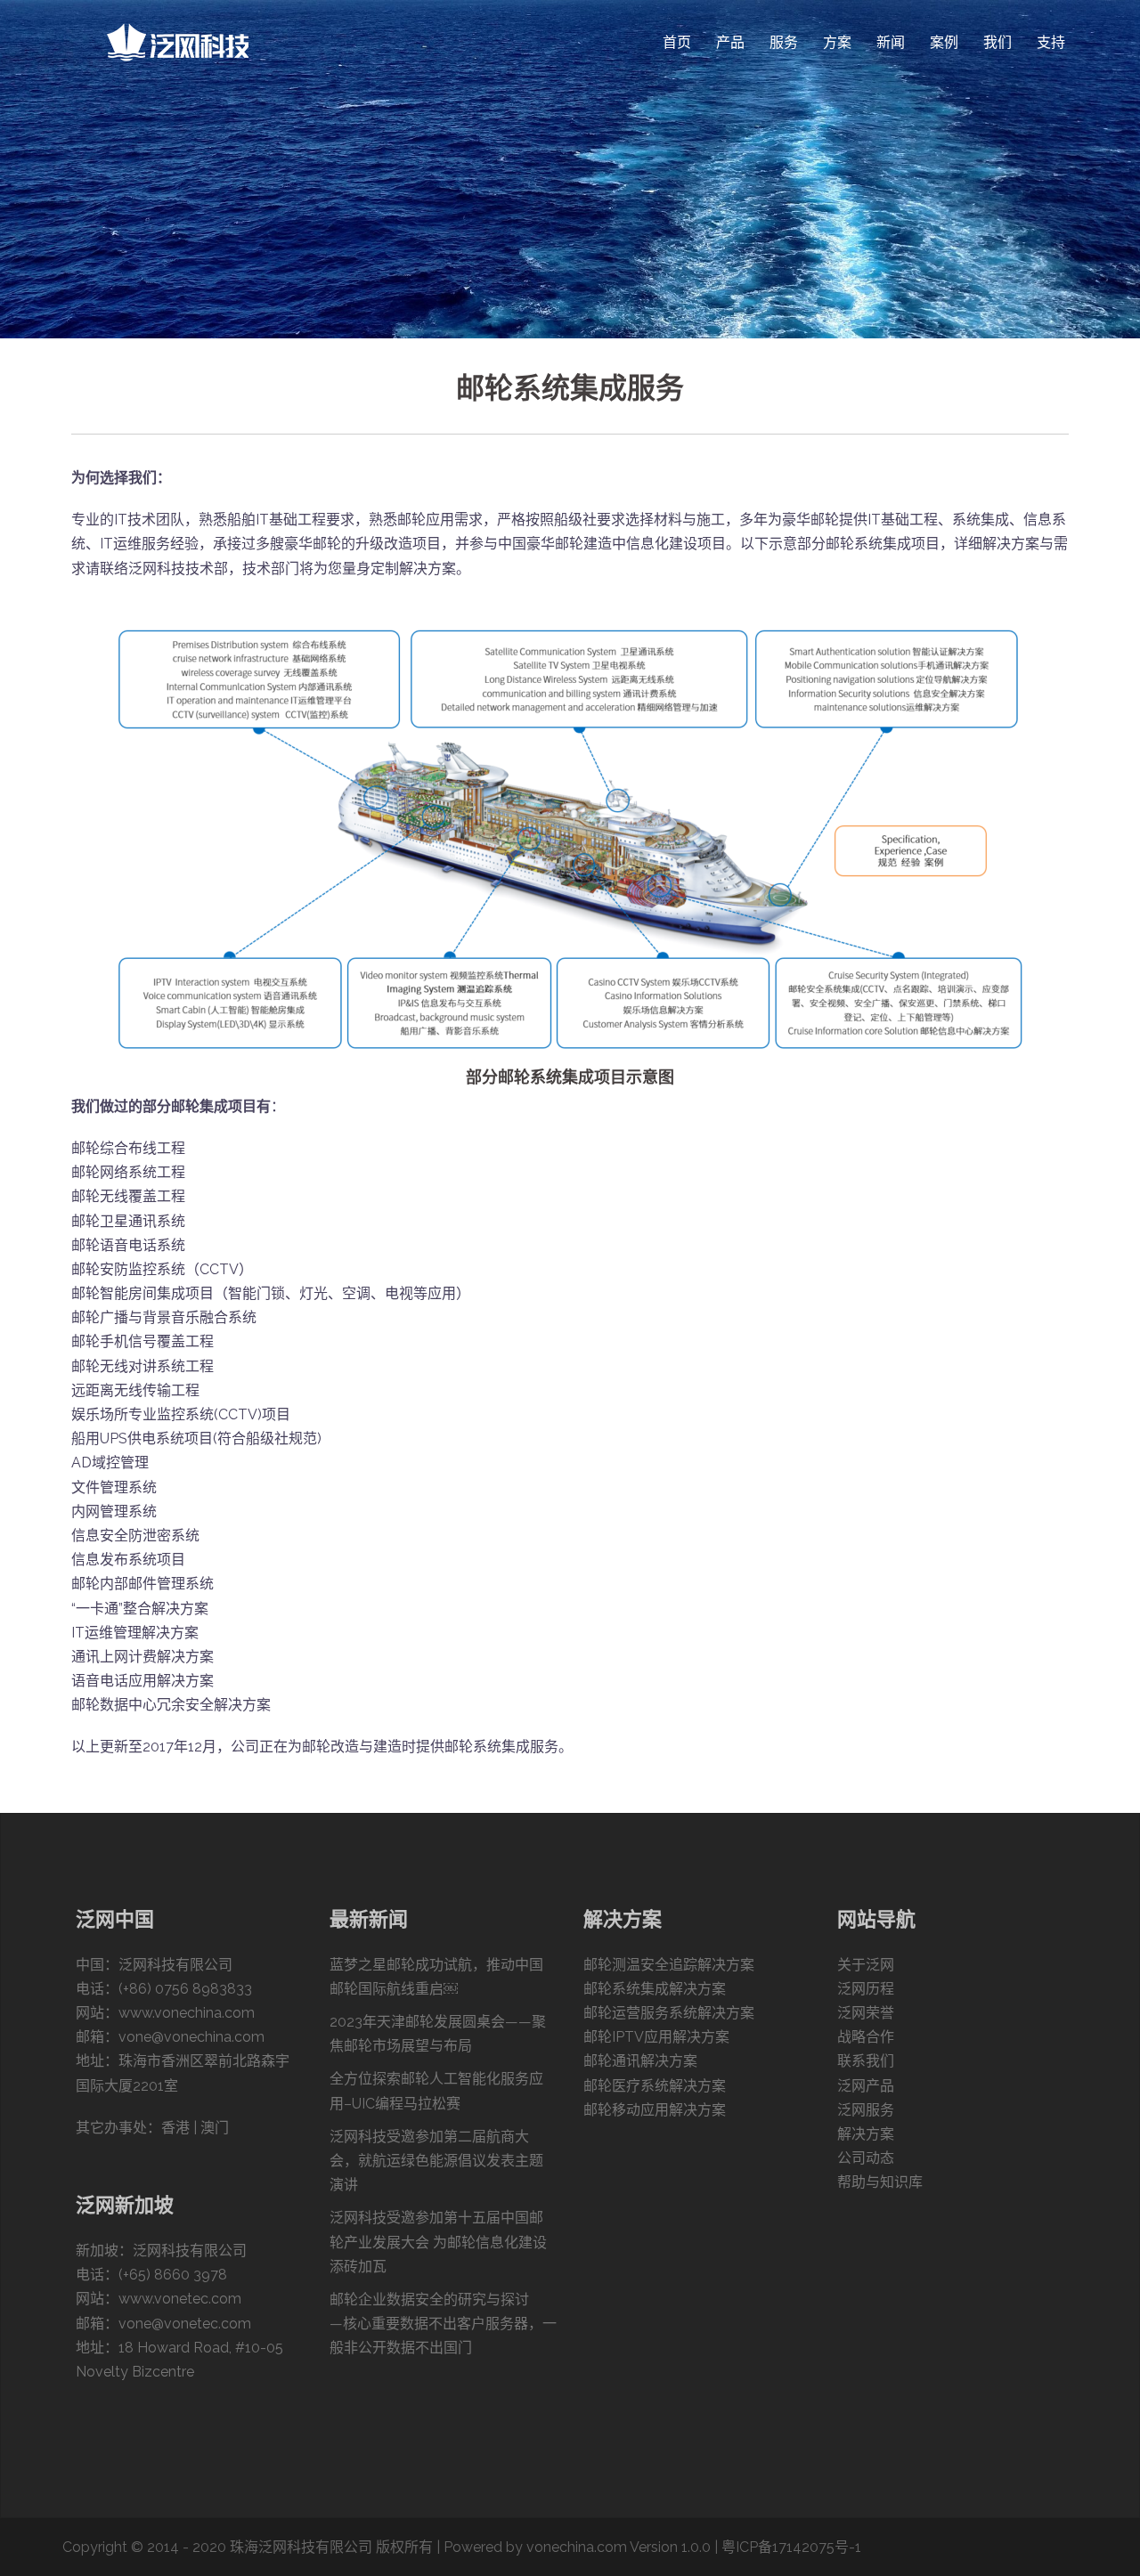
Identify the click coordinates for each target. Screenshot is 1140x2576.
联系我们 (866, 2061)
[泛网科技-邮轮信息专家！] (178, 41)
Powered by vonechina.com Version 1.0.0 (577, 2547)
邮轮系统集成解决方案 (655, 1989)
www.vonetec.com (180, 2299)
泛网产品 (866, 2086)
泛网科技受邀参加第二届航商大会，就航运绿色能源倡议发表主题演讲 (436, 2161)
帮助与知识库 (880, 2182)
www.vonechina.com (187, 2013)
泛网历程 (866, 1989)
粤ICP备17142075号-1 (791, 2547)
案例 (944, 42)
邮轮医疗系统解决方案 (655, 2086)
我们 (997, 42)
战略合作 (866, 2037)
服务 (784, 42)
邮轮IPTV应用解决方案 (656, 2037)
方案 (837, 42)
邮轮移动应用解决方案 (655, 2110)
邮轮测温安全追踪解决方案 (669, 1965)
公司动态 (866, 2158)
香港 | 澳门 (195, 2128)
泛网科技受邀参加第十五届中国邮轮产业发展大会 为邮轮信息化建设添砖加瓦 (438, 2242)
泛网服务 (866, 2110)
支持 (1051, 42)
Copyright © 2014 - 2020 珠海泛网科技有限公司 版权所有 (248, 2547)
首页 (677, 42)
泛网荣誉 (866, 2013)
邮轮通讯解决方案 (640, 2061)
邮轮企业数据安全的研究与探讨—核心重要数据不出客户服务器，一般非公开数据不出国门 (443, 2324)
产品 (730, 42)
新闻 (891, 42)
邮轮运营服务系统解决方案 (669, 2013)
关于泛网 (866, 1965)
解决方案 (866, 2134)
